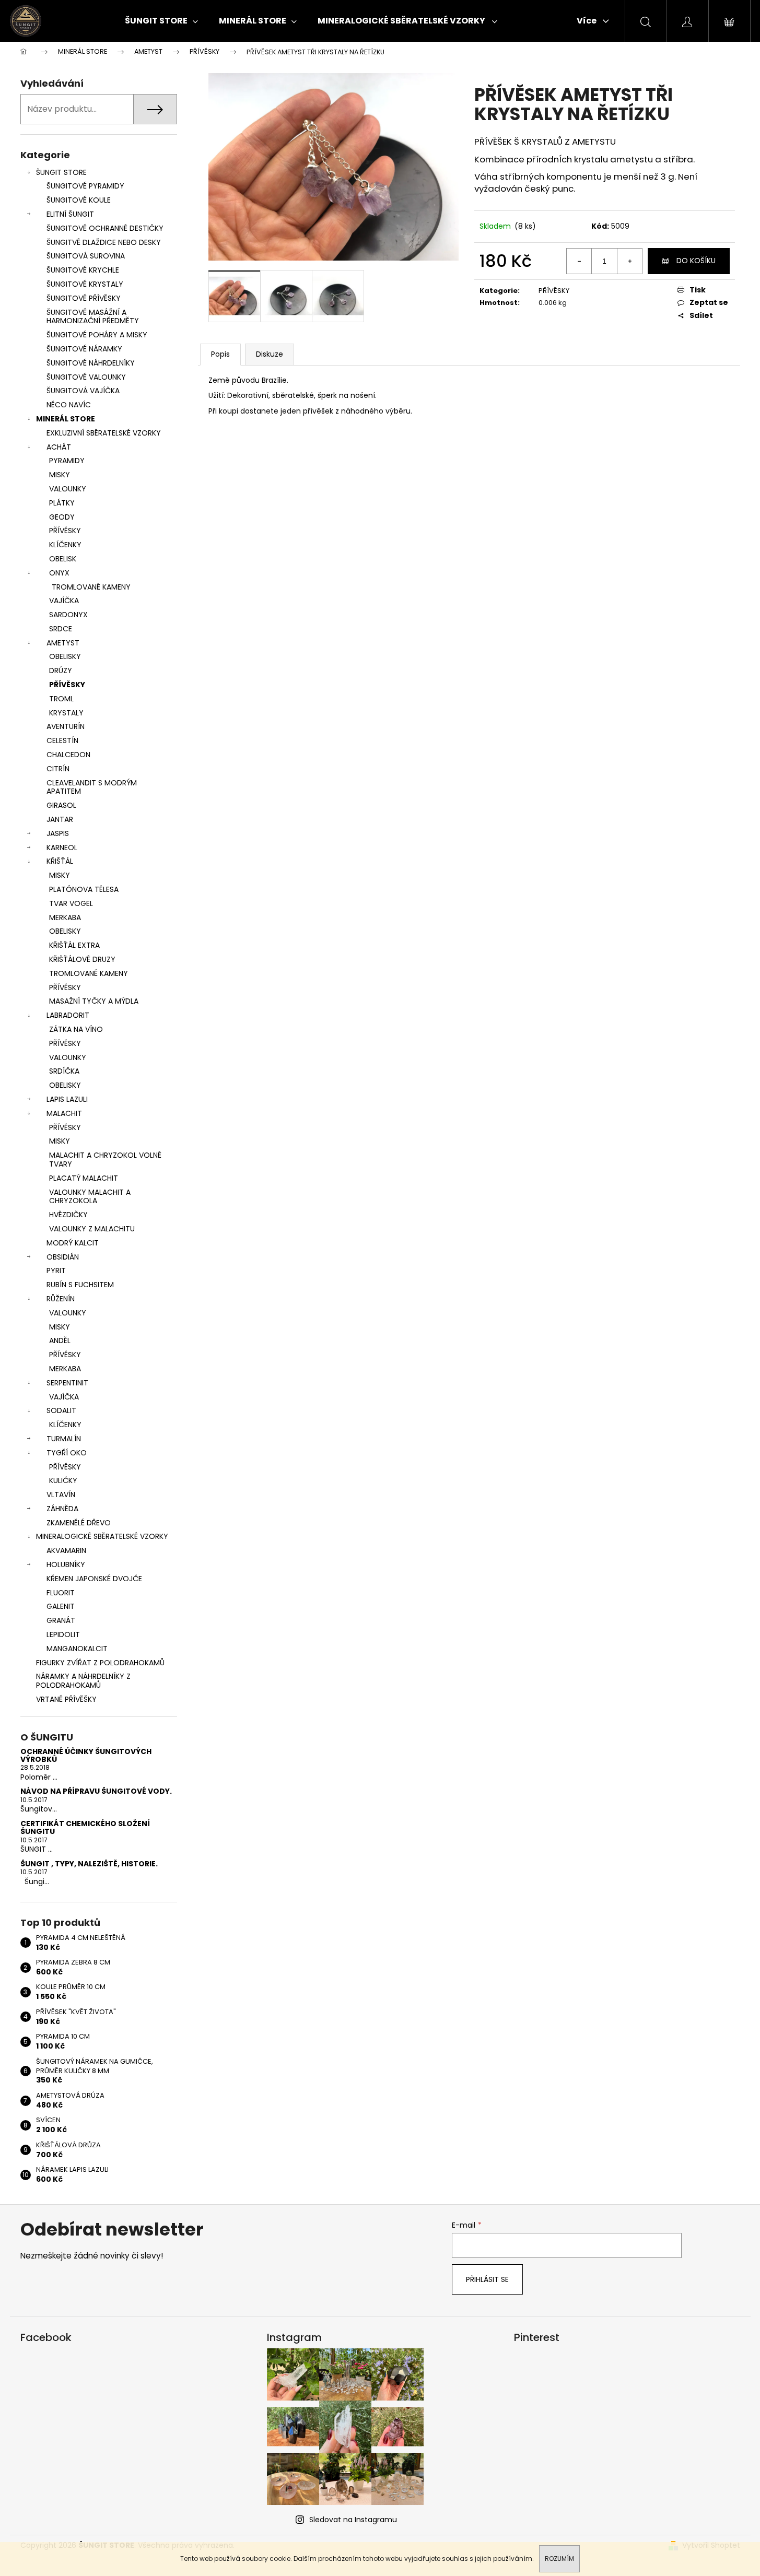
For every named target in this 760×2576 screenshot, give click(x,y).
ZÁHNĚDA (62, 1509)
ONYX (59, 573)
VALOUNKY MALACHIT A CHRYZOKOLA (90, 1197)
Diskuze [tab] (270, 354)
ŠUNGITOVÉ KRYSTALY (85, 284)
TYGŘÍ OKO (67, 1453)
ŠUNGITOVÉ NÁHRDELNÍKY (91, 363)
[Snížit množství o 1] (579, 261)
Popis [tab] (220, 354)
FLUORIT (61, 1593)
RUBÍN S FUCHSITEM (80, 1285)
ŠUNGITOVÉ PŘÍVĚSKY (84, 298)
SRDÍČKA (64, 1071)
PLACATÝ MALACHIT (84, 1178)
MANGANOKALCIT (77, 1649)
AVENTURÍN (66, 726)
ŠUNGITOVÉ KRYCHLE (83, 270)
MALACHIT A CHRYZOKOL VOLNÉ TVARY (105, 1160)
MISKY (60, 475)
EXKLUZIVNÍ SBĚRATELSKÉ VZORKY (104, 433)
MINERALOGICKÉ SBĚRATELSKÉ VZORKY (102, 1536)
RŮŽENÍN (61, 1299)
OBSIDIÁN (63, 1257)
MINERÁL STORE (66, 419)
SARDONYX (68, 615)
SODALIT (61, 1410)
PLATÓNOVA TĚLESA (84, 889)
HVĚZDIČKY (68, 1215)
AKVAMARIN (66, 1550)
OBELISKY (65, 656)
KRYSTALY (66, 713)
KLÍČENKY (65, 545)
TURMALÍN (64, 1439)
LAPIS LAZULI (67, 1099)
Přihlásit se (487, 2279)
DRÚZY (61, 671)
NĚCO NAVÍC (69, 405)
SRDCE (61, 629)
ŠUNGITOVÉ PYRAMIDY (85, 186)
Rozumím (559, 2559)
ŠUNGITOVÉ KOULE (79, 200)
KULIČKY (63, 1480)
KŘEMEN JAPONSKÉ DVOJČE (94, 1579)
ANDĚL (60, 1340)
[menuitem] (161, 21)
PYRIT (56, 1271)
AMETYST (63, 643)
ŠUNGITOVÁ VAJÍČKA (83, 391)
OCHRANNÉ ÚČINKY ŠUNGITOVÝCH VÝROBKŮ (86, 1756)
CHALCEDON (68, 755)
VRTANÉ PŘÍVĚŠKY (66, 1699)
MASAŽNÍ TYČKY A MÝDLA (94, 1001)
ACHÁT (59, 447)
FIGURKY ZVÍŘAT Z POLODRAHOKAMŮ (100, 1663)
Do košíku (696, 261)
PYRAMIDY (67, 461)
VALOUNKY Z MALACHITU (92, 1229)
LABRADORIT (68, 1015)
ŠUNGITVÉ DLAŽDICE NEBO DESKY (104, 242)
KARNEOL (62, 848)
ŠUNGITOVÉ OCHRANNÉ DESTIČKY (105, 228)
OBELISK (63, 559)
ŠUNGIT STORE (61, 172)
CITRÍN (58, 769)
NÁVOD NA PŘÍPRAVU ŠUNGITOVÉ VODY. (96, 1791)
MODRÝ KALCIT (73, 1243)
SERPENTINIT (67, 1383)
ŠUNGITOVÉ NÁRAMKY (84, 349)
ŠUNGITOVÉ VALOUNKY (86, 377)
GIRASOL (61, 805)
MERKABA (65, 918)
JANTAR (60, 819)
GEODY (62, 517)
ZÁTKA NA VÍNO (76, 1029)
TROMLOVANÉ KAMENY (91, 587)
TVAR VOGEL (71, 903)
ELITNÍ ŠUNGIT (70, 214)
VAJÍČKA (64, 601)
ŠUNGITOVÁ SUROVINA (86, 256)
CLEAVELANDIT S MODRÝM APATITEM (92, 787)
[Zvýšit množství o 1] (629, 261)
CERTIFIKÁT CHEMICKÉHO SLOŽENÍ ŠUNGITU (85, 1828)
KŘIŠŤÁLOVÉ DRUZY (82, 959)
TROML (61, 699)
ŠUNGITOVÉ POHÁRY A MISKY (97, 335)
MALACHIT (64, 1113)
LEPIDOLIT (63, 1634)
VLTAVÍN (61, 1495)
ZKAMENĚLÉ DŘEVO (79, 1523)
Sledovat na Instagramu (353, 2520)
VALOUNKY (68, 489)
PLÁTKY (62, 503)
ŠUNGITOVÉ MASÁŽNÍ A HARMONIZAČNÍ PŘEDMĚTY (93, 317)
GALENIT (61, 1606)
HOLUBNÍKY (66, 1565)
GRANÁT (61, 1620)
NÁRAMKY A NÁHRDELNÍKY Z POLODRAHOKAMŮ (83, 1681)
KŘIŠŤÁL (60, 861)
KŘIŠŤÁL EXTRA (74, 945)
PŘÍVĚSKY (65, 531)
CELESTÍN (62, 740)
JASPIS (58, 833)
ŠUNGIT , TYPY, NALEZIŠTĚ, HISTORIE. (89, 1864)
